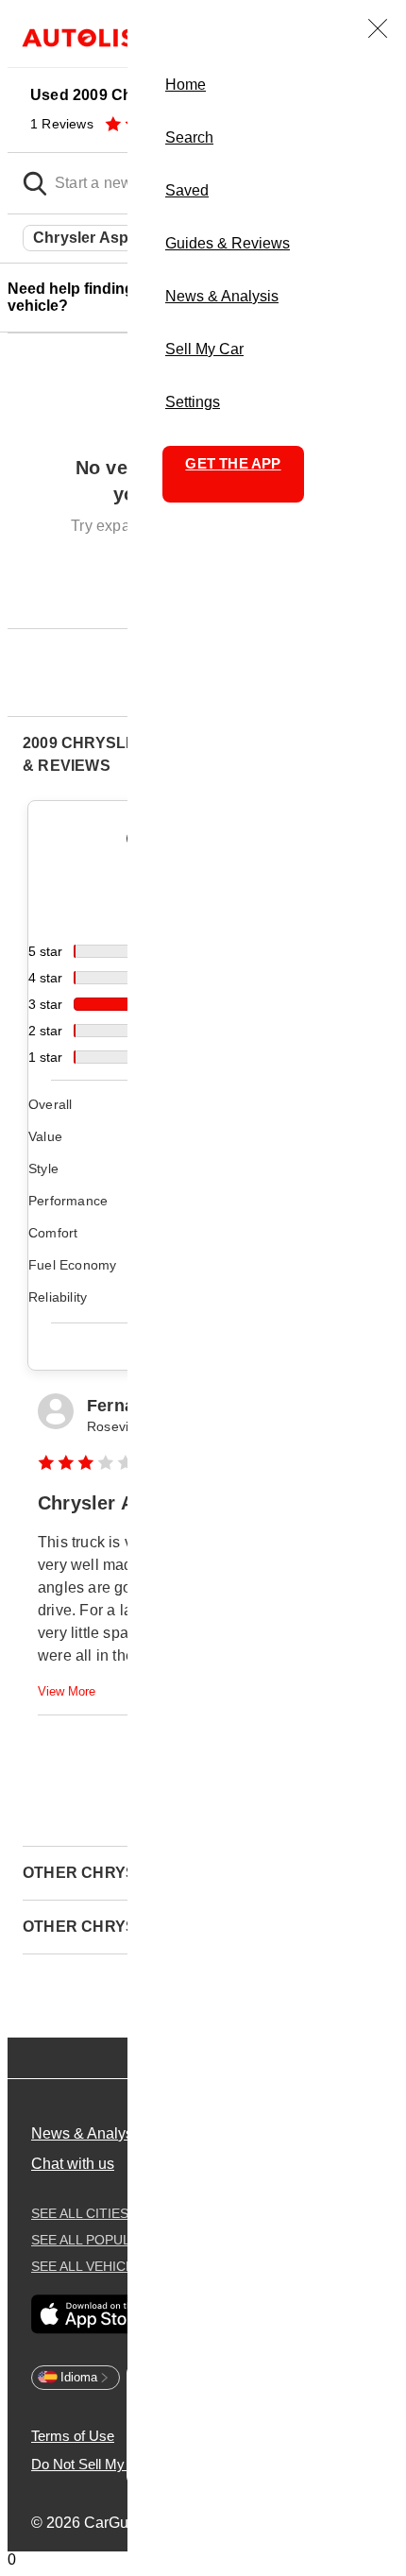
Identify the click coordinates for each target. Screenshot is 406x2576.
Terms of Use (73, 2436)
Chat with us (73, 2164)
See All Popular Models (125, 2240)
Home (186, 85)
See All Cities (85, 2213)
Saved (187, 190)
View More (67, 1691)
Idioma (79, 2377)
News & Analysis (222, 296)
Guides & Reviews (228, 243)
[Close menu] (378, 28)
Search (189, 137)
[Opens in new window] (91, 2316)
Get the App (233, 463)
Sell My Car (204, 349)
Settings (193, 402)
